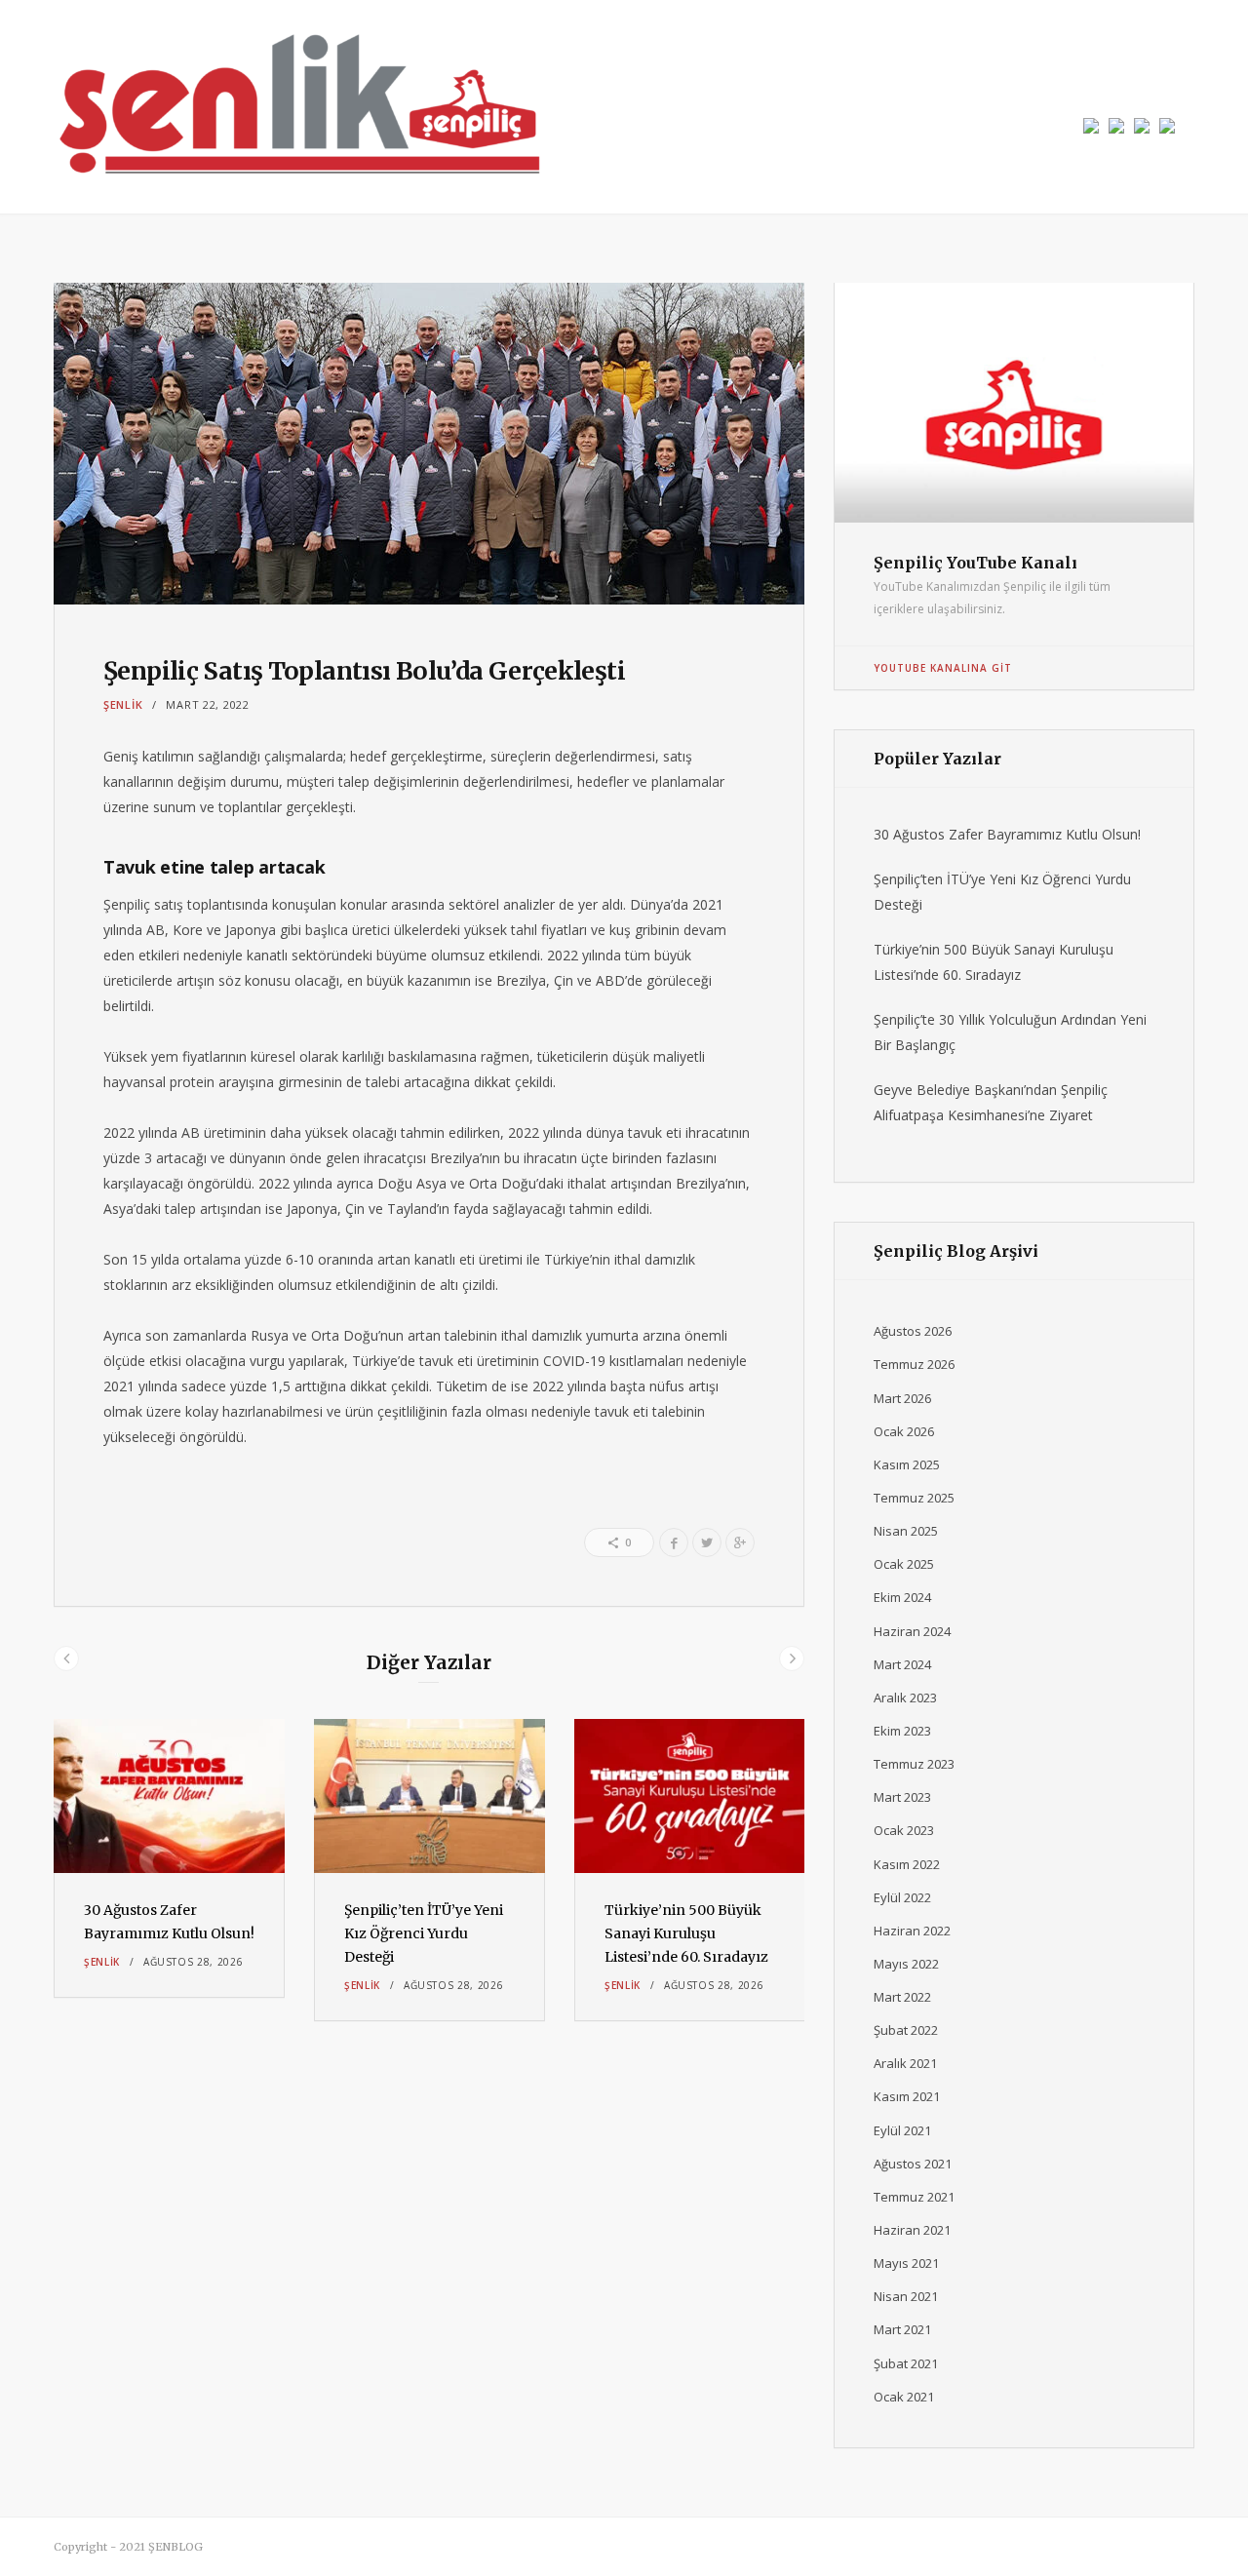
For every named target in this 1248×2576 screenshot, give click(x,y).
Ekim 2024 (902, 1597)
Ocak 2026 (904, 1431)
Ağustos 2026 (913, 1331)
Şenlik (123, 704)
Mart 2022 (902, 1997)
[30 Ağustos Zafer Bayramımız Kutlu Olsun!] (169, 1796)
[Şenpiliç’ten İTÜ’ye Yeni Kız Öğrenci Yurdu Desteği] (429, 1796)
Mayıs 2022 (906, 1964)
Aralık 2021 (905, 2063)
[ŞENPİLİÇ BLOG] (297, 107)
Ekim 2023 (902, 1731)
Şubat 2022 (906, 2030)
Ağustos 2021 (913, 2164)
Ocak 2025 (904, 1564)
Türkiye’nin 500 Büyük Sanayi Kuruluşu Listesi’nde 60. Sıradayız (686, 1933)
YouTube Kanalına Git (943, 668)
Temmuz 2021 (914, 2197)
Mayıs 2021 (906, 2263)
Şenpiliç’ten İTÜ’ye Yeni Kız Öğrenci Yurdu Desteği (424, 1933)
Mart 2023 (902, 1797)
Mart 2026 (902, 1398)
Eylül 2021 (902, 2130)
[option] (169, 1858)
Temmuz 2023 (914, 1764)
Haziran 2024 (912, 1631)
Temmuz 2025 (914, 1498)
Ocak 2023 (904, 1830)
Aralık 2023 (905, 1698)
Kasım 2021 (907, 2096)
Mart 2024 (902, 1664)
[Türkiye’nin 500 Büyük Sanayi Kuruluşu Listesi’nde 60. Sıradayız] (690, 1796)
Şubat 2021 (906, 2363)
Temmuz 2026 (914, 1364)
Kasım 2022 (907, 1864)
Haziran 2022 (912, 1931)
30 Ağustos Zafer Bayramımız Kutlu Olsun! (1007, 834)
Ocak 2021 (904, 2397)
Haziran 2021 (912, 2230)
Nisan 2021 (906, 2296)
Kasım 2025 (907, 1464)
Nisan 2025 (906, 1531)
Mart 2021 (902, 2329)
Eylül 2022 (902, 1897)
